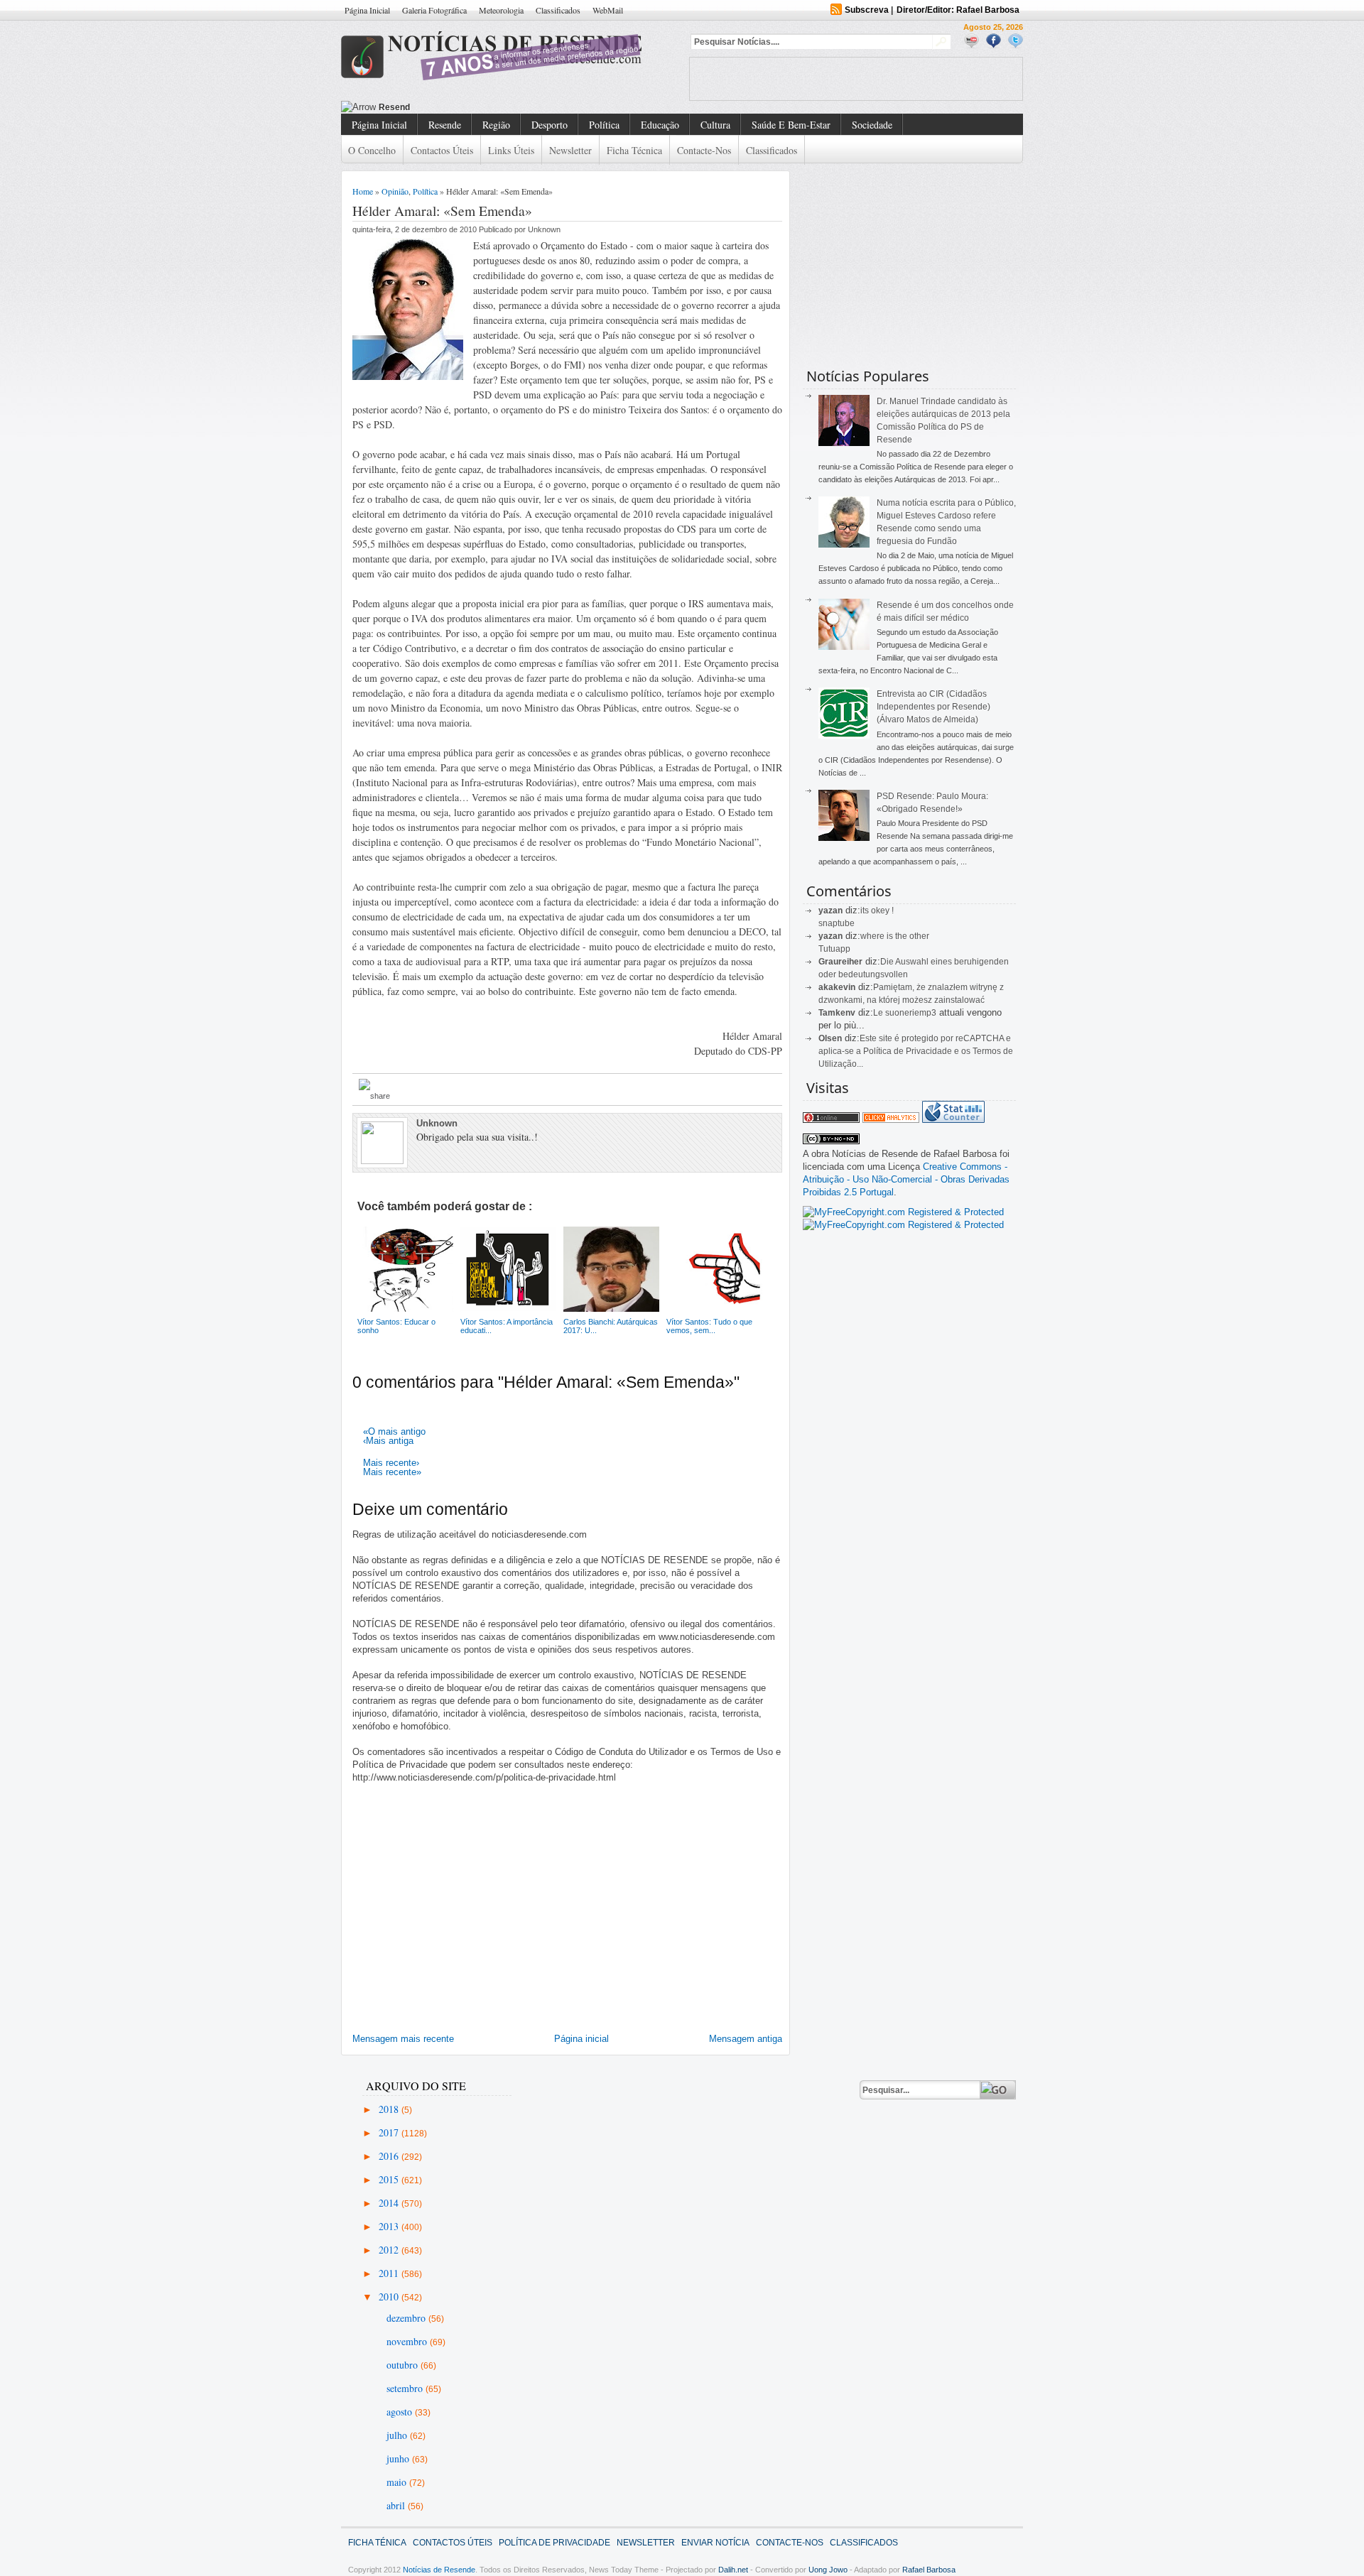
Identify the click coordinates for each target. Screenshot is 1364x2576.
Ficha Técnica (634, 150)
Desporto (550, 125)
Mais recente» (392, 1472)
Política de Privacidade (554, 2543)
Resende (445, 125)
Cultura (715, 125)
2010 (390, 2297)
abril (397, 2505)
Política (604, 125)
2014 (390, 2203)
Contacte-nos (704, 150)
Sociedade (872, 125)
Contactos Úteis (442, 150)
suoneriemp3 (911, 1013)
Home (363, 191)
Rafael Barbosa (929, 2570)
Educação (660, 125)
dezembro (407, 2318)
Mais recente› (391, 1463)
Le (879, 1013)
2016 (390, 2156)
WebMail (608, 10)
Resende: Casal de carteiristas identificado (467, 107)
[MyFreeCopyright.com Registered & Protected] (903, 1212)
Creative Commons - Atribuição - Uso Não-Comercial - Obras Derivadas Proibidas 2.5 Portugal (906, 1179)
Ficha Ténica (377, 2543)
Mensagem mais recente (403, 2039)
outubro (404, 2365)
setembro (406, 2388)
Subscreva (867, 10)
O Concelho (372, 150)
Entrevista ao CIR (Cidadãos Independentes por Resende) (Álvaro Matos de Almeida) (933, 707)
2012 (390, 2250)
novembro (408, 2341)
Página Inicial (367, 10)
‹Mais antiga (388, 1441)
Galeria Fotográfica (434, 10)
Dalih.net (733, 2570)
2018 (390, 2109)
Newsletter (570, 150)
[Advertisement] (856, 79)
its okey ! (877, 911)
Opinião (395, 191)
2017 (390, 2132)
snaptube (837, 923)
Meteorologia (501, 10)
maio (398, 2482)
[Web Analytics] (891, 1120)
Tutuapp (834, 949)
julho (398, 2435)
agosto (401, 2412)
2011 (390, 2273)
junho (399, 2458)
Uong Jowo (828, 2570)
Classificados (558, 10)
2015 (390, 2179)
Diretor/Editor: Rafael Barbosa (958, 10)
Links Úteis (511, 150)
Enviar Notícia (715, 2543)
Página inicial (581, 2039)
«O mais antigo (394, 1431)
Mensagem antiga (746, 2039)
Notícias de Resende (439, 2570)
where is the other (895, 936)
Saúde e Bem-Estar (791, 125)
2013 (390, 2226)
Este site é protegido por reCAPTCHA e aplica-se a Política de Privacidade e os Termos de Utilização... (916, 1051)
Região (496, 125)
